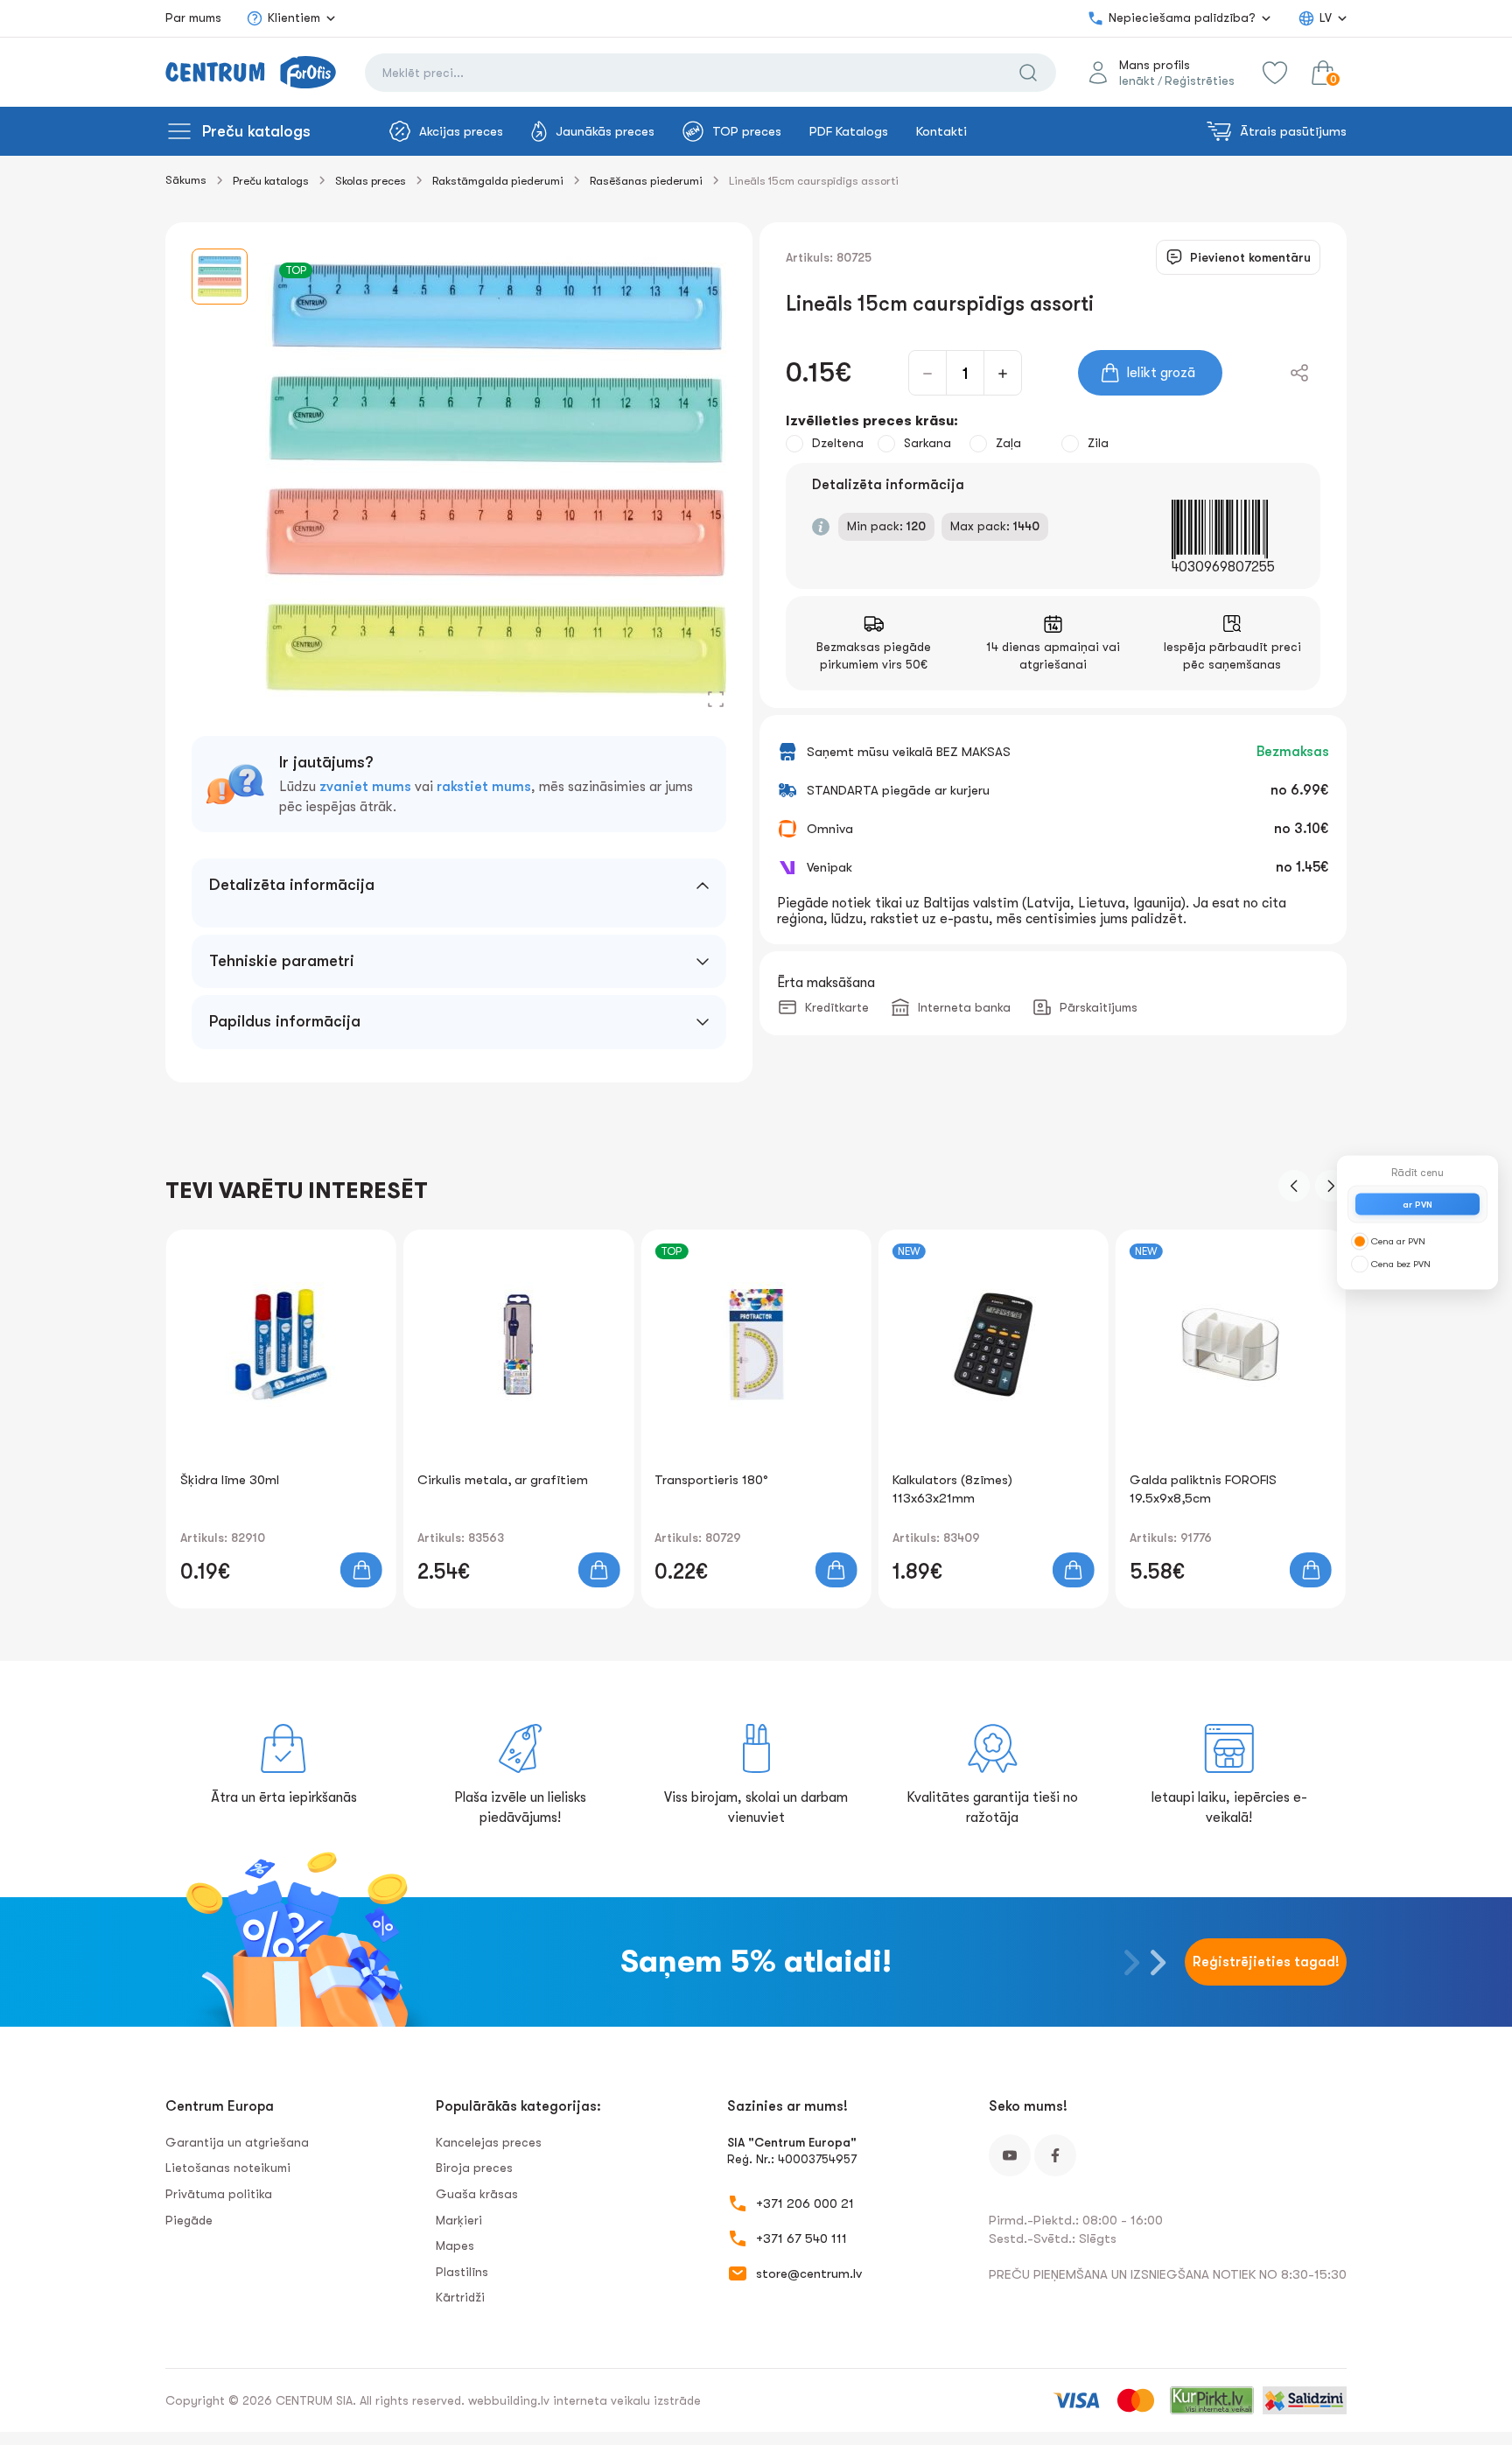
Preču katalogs (256, 131)
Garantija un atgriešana (237, 2142)
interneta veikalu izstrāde (627, 2400)
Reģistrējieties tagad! (1266, 1962)
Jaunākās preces (605, 131)
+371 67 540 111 (801, 2238)
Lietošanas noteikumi (228, 2168)
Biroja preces (474, 2168)
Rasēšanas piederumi (646, 181)
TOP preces (747, 131)
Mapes (455, 2245)
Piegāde (189, 2220)
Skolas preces (371, 181)
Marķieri (459, 2220)
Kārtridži (460, 2297)
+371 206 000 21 (805, 2203)
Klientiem (294, 18)
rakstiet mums (484, 787)
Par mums (193, 18)
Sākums (186, 180)
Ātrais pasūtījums (1293, 131)
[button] (1294, 1186)
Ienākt (1137, 81)
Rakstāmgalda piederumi (498, 181)
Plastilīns (462, 2272)
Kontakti (941, 131)
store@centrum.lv (809, 2273)
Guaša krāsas (477, 2194)
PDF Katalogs (849, 131)
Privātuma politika (219, 2194)
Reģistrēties (1200, 81)
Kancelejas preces (489, 2142)
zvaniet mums (365, 787)
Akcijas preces (461, 131)
